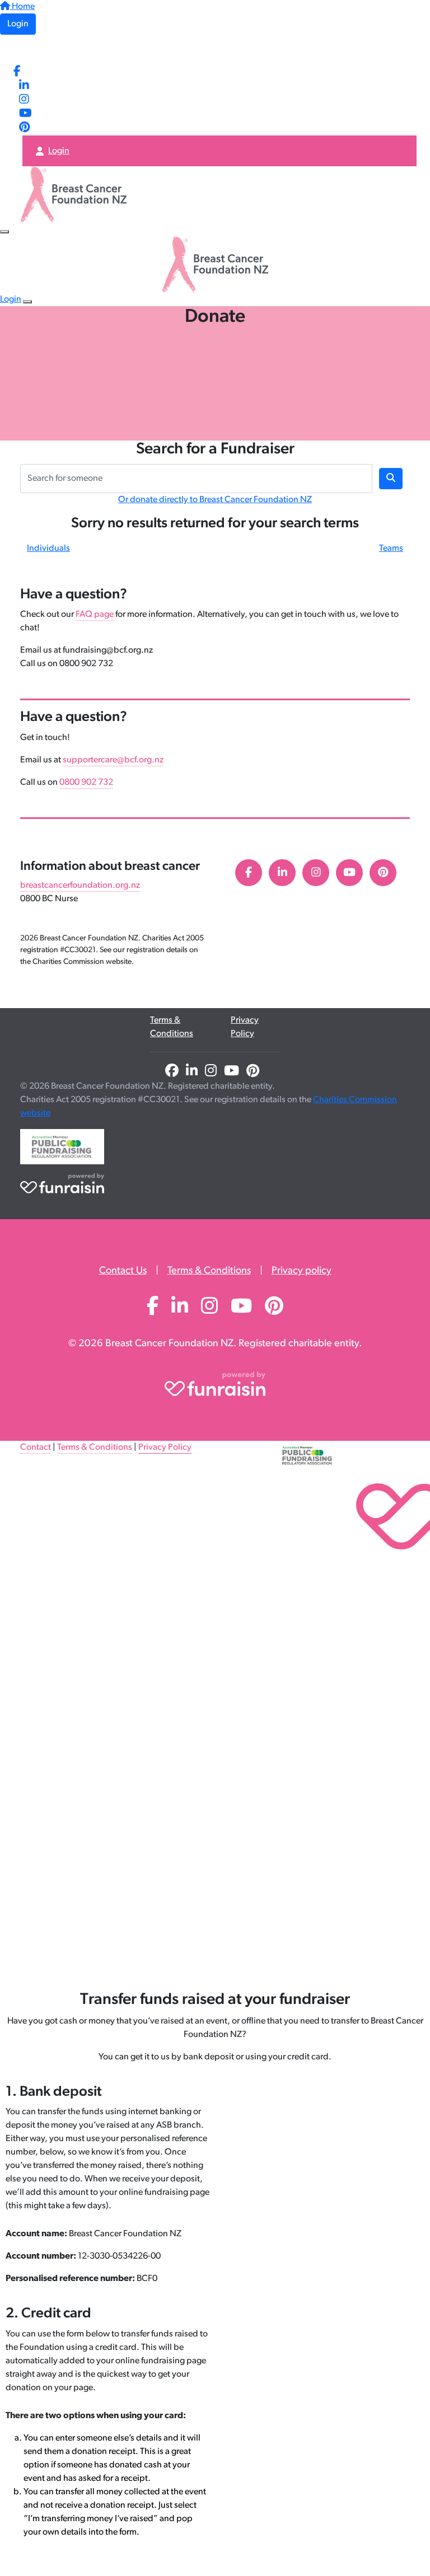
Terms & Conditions (172, 1027)
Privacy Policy (245, 1027)
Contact (36, 1448)
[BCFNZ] (46, 50)
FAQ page (95, 615)
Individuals (48, 549)
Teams (391, 549)
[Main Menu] (4, 232)
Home (22, 7)
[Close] (27, 302)
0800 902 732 (86, 783)
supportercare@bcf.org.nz (113, 760)
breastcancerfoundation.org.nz (80, 886)
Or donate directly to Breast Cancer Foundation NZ (215, 500)
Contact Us (123, 1271)
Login (18, 24)
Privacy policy (302, 1271)
